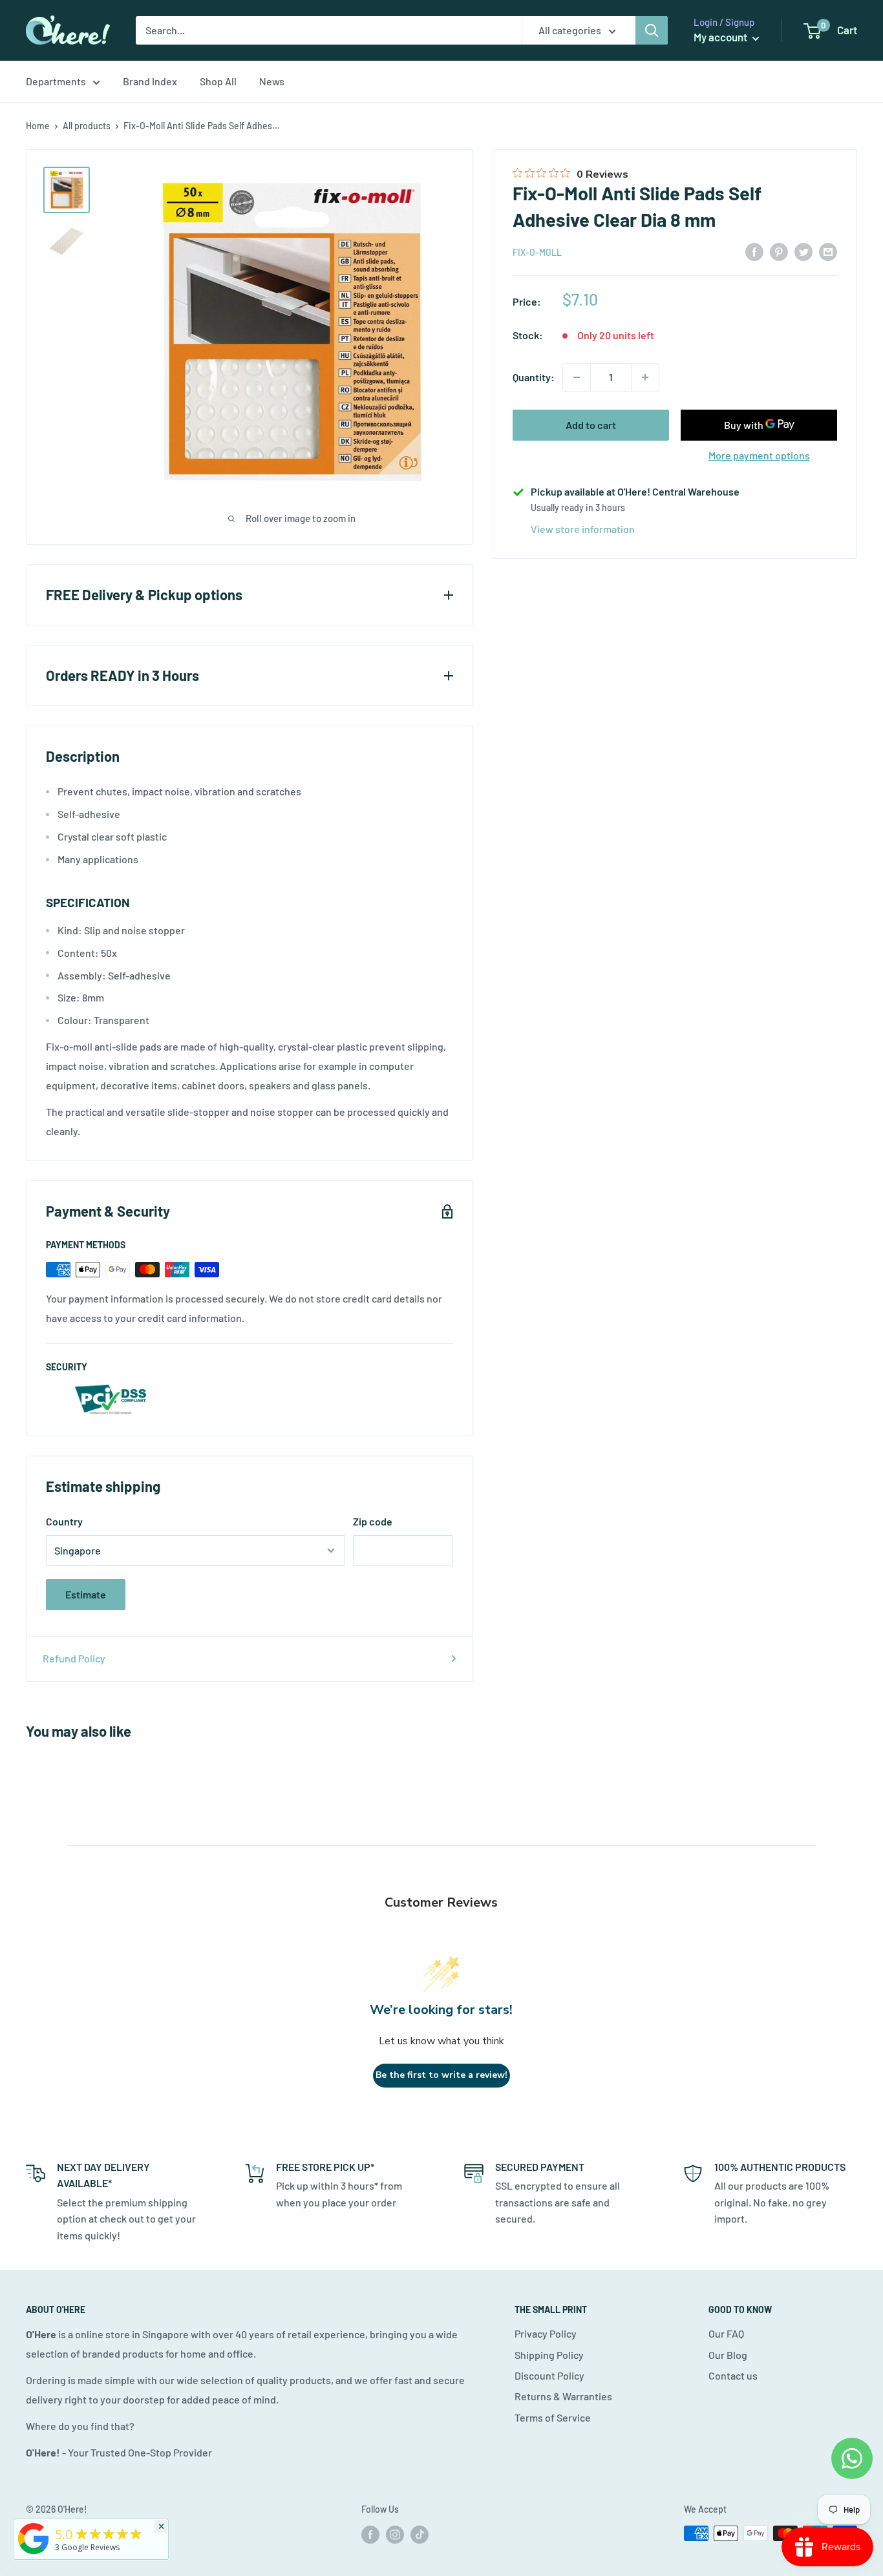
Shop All (218, 81)
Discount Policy (549, 2375)
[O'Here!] (34, 2554)
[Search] (652, 30)
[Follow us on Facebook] (370, 2535)
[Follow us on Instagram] (395, 2535)
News (272, 81)
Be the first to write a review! (441, 2075)
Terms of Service (553, 2417)
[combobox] (329, 30)
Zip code (373, 1521)
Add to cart (591, 425)
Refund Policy (74, 1658)
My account (721, 37)
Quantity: (534, 377)
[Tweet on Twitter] (803, 251)
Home (38, 126)
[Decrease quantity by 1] (577, 377)
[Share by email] (828, 251)
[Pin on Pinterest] (779, 251)
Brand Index (150, 81)
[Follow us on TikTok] (420, 2535)
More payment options (759, 455)
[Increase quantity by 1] (645, 377)
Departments (56, 81)
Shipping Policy (549, 2355)
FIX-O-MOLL (537, 252)
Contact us (733, 2375)
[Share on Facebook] (754, 251)
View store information (583, 529)
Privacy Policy (546, 2333)
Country (64, 1521)
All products (87, 126)
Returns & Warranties (563, 2396)
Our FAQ (726, 2333)
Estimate (86, 1594)
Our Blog (728, 2355)
